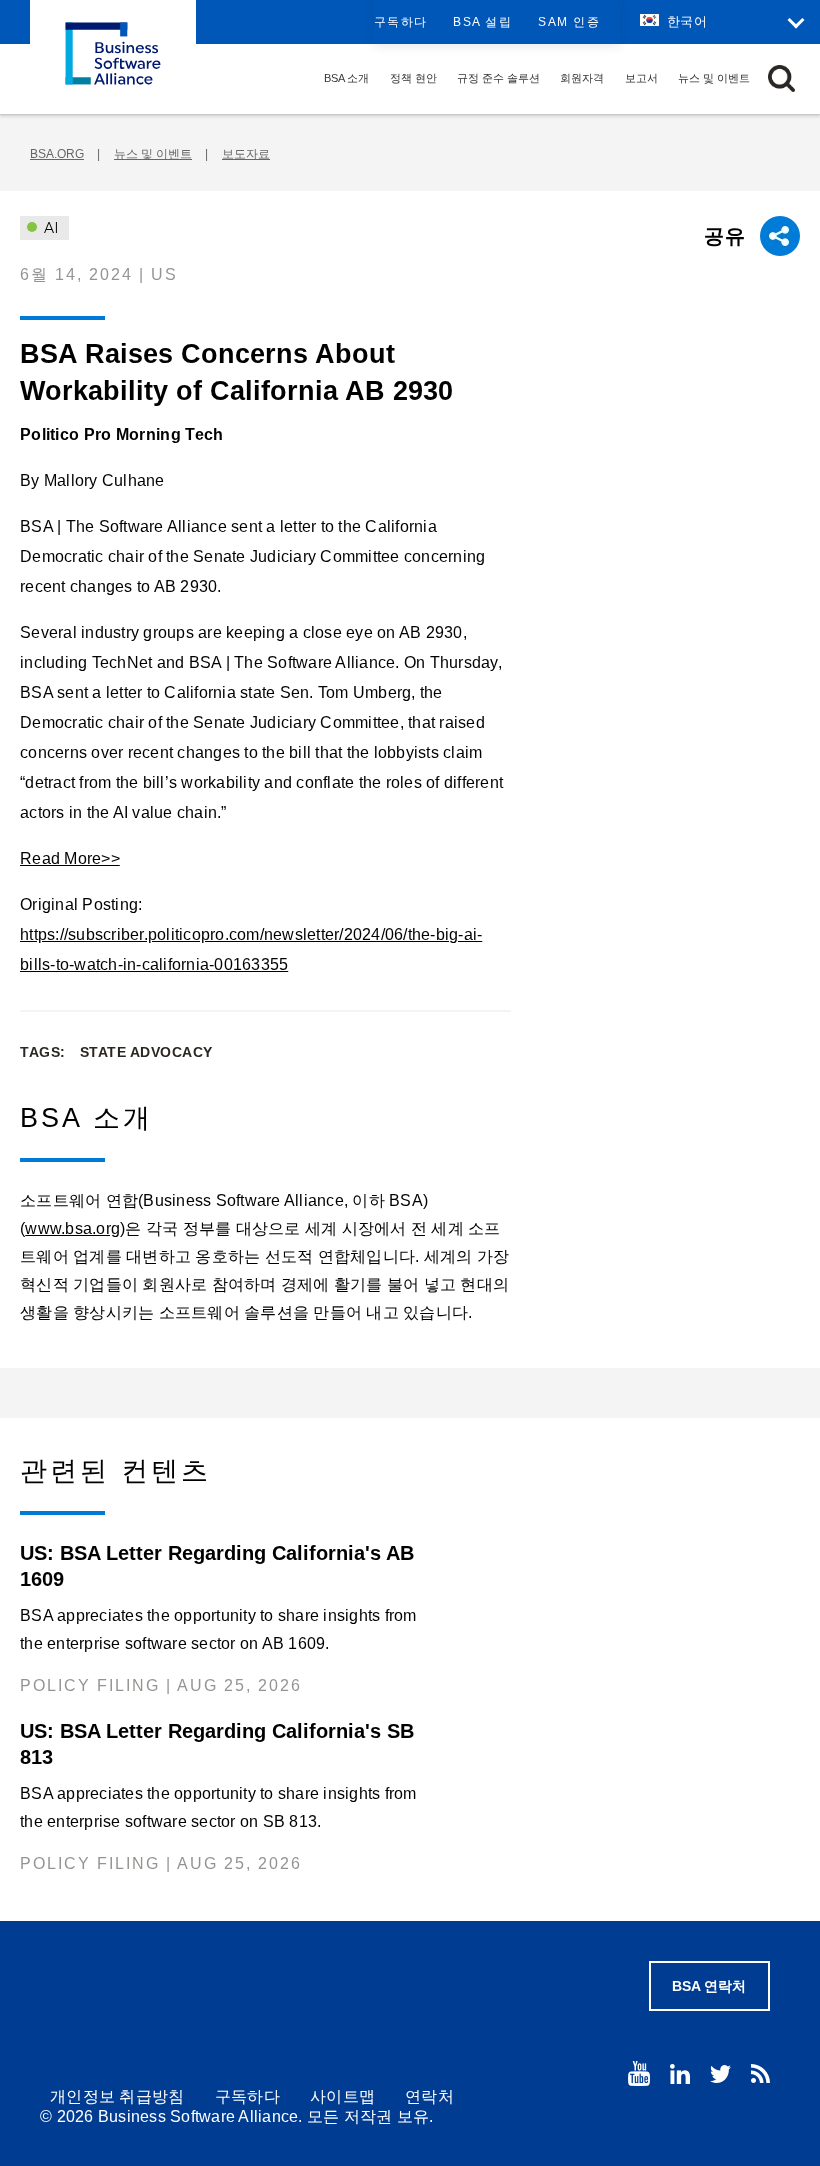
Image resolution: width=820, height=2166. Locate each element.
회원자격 (582, 78)
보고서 (641, 78)
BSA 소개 (346, 78)
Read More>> (70, 858)
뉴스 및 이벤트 (714, 78)
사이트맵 (342, 2096)
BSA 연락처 (709, 1986)
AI (49, 228)
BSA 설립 (482, 22)
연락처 (429, 2096)
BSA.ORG (57, 154)
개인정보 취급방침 (117, 2096)
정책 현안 (413, 78)
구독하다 (401, 22)
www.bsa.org (72, 1228)
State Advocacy (146, 1052)
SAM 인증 (569, 22)
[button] (781, 78)
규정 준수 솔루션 (498, 78)
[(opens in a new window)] (639, 2073)
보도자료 (246, 154)
